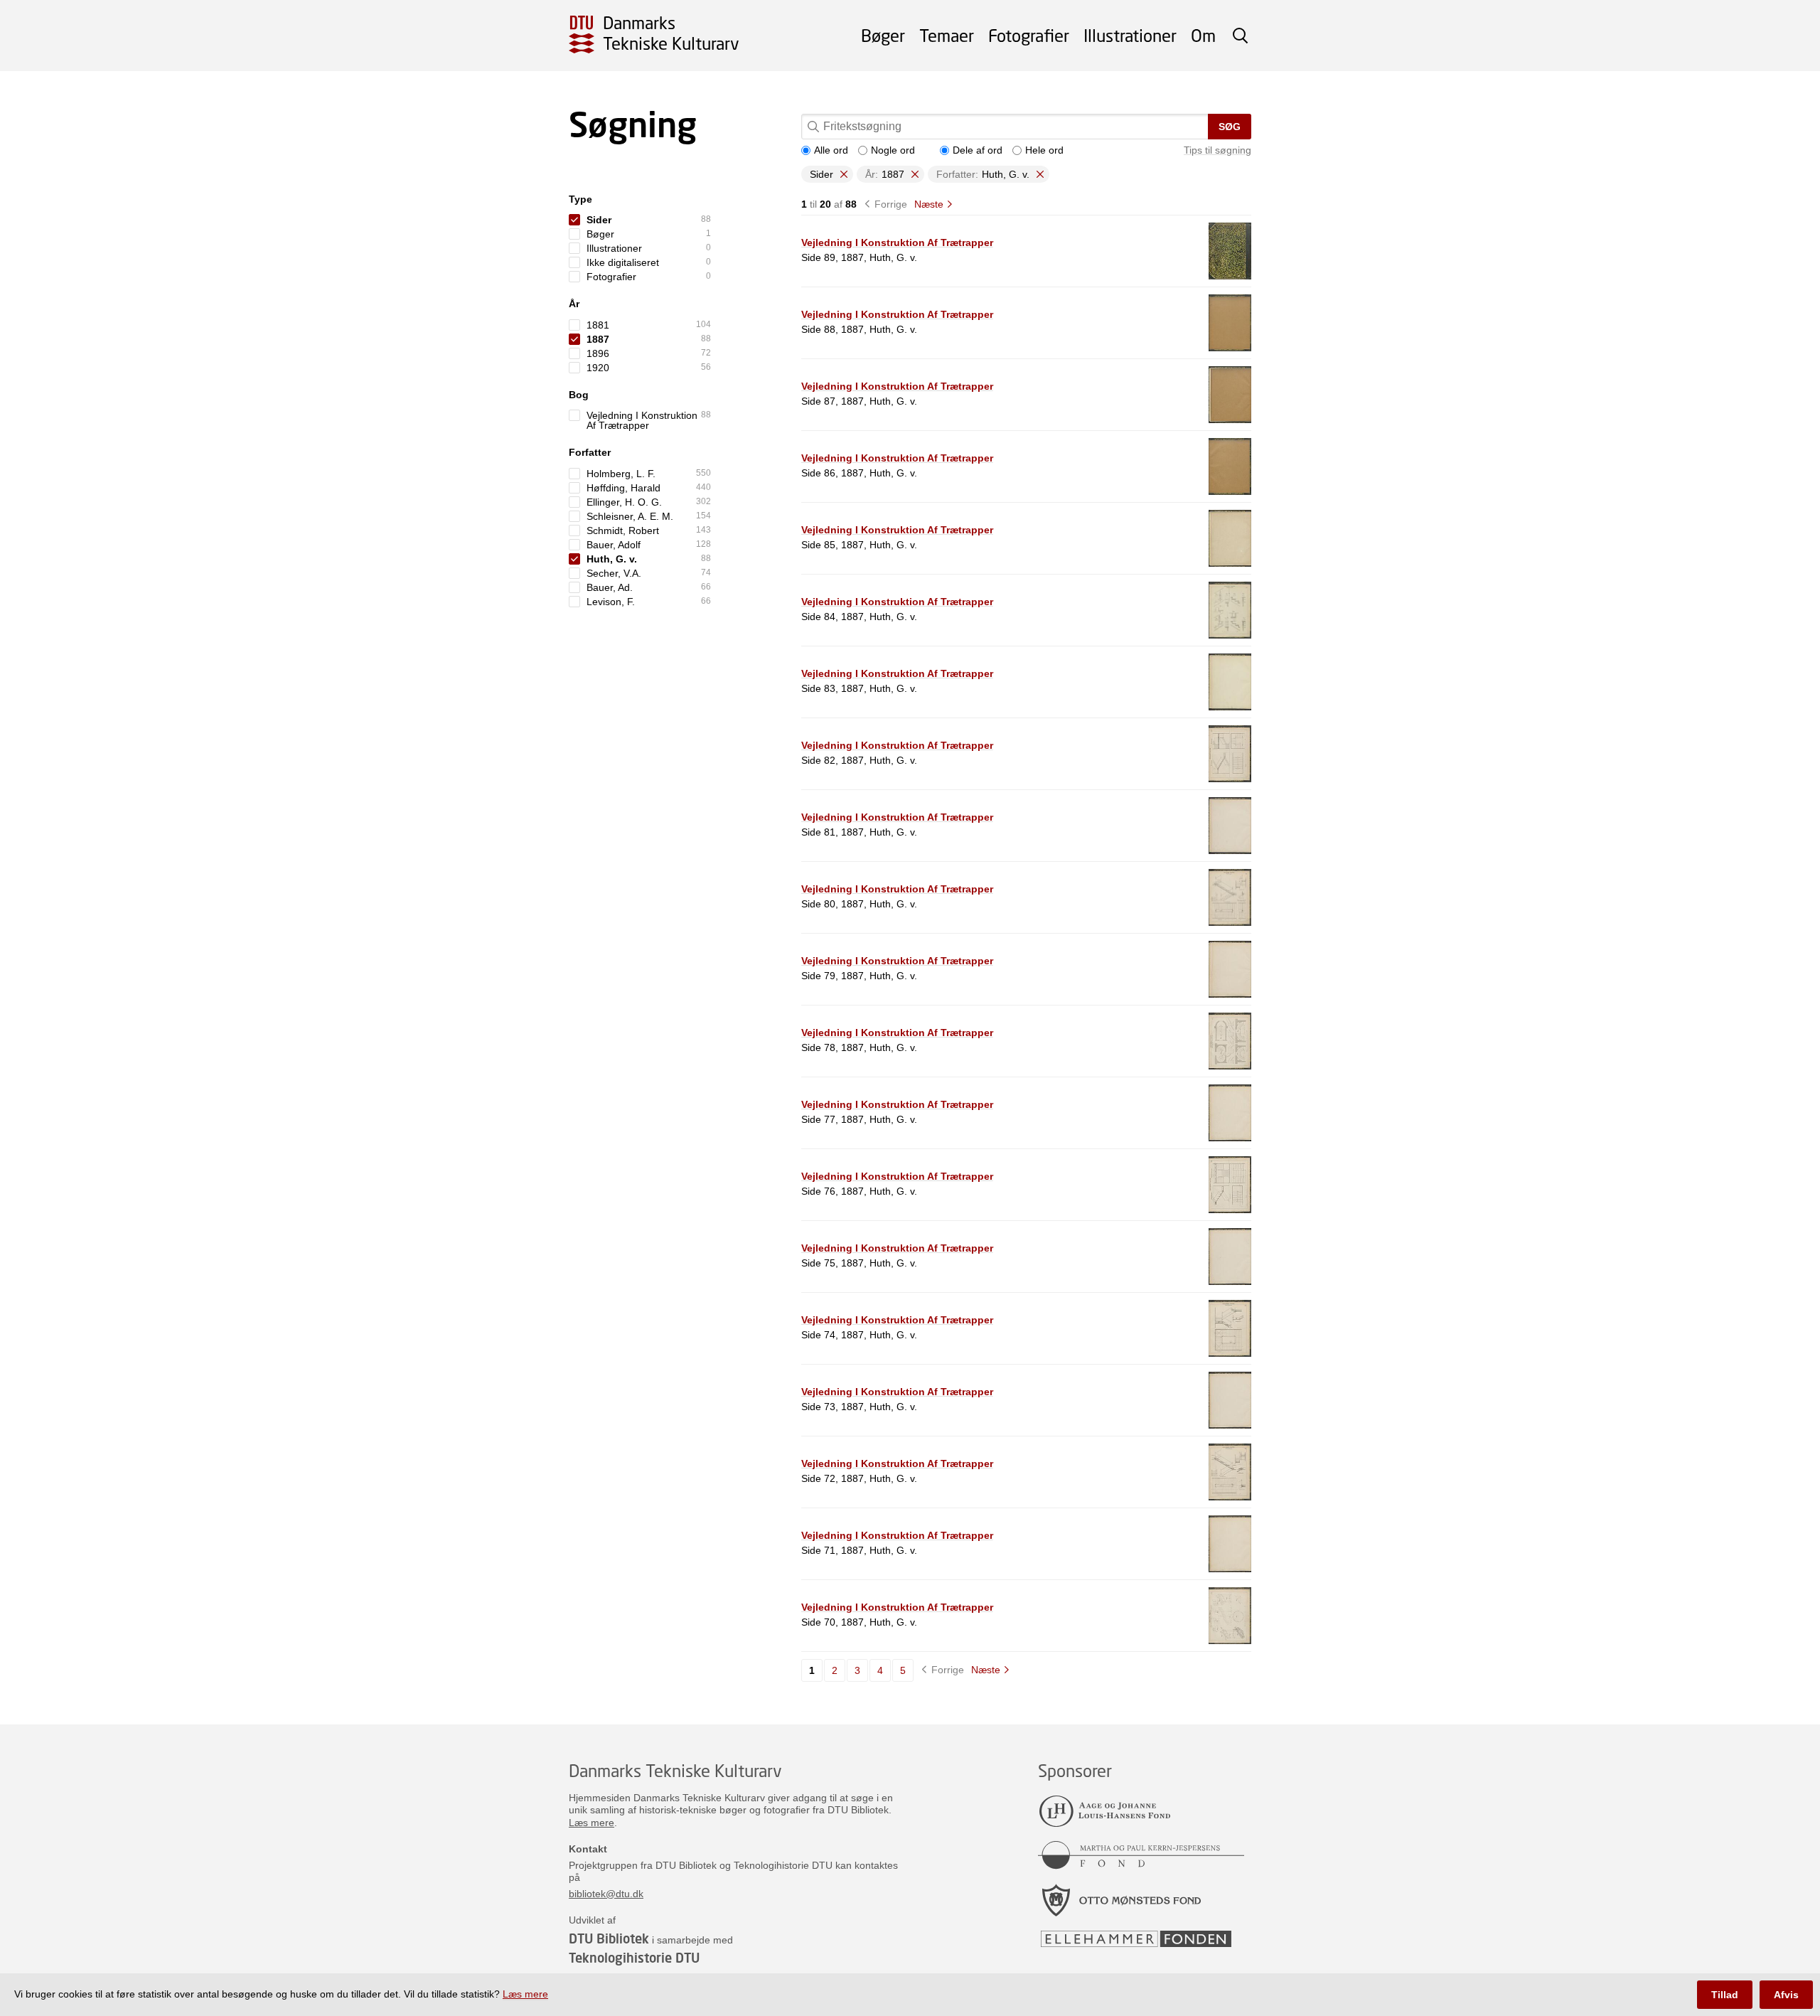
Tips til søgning (1217, 150)
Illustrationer (1130, 35)
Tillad (1725, 1995)
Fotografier (1029, 35)
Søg (1230, 127)
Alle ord (831, 150)
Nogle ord (893, 150)
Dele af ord (978, 150)
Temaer (947, 35)
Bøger (883, 35)
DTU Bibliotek (609, 1938)
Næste (929, 204)
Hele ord (1044, 150)
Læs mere (591, 1823)
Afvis (1786, 1995)
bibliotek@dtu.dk (606, 1894)
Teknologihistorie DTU (634, 1958)
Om (1203, 35)
